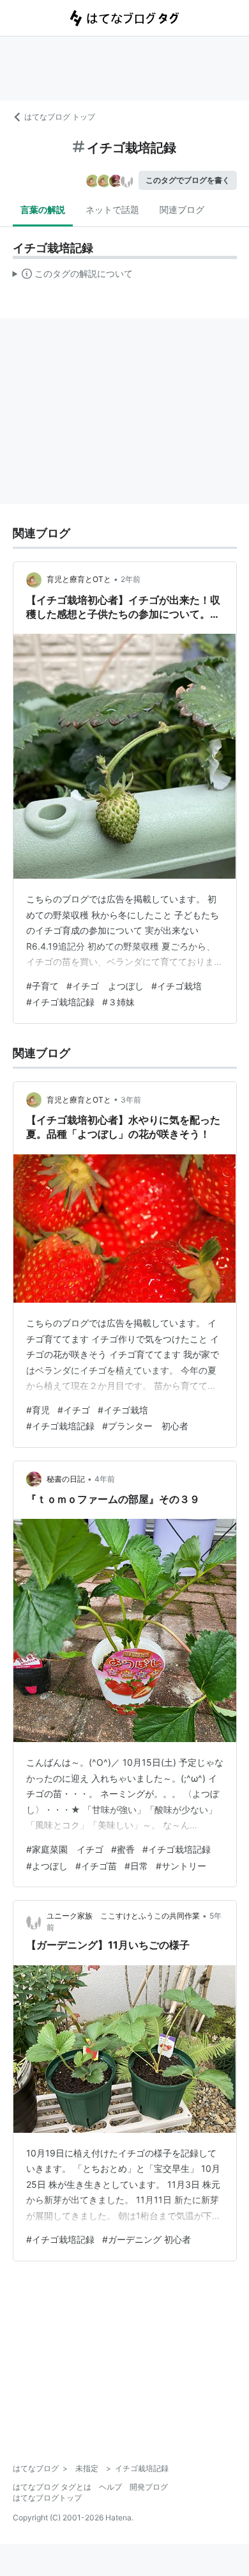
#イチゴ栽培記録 (60, 1002)
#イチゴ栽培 (177, 986)
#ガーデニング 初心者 (147, 2239)
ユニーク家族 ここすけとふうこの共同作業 (123, 1916)
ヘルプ (110, 2487)
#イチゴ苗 (96, 1866)
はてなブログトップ (47, 2498)
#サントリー (181, 1866)
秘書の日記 (66, 1479)
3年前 (131, 1100)
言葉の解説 (43, 209)
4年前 (105, 1479)
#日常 (136, 1866)
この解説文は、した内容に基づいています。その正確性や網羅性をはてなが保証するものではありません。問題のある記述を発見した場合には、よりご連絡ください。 (73, 276)
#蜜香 (123, 1849)
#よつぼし (47, 1866)
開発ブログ (149, 2487)
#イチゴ (74, 1410)
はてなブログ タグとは (52, 2487)
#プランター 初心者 (145, 1426)
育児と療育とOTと (79, 579)
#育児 (38, 1410)
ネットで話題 (112, 209)
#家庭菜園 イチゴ (65, 1849)
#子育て (42, 986)
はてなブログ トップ (60, 117)
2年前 (131, 579)
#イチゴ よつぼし (105, 986)
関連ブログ (182, 209)
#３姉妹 (118, 1002)
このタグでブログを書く (188, 180)
